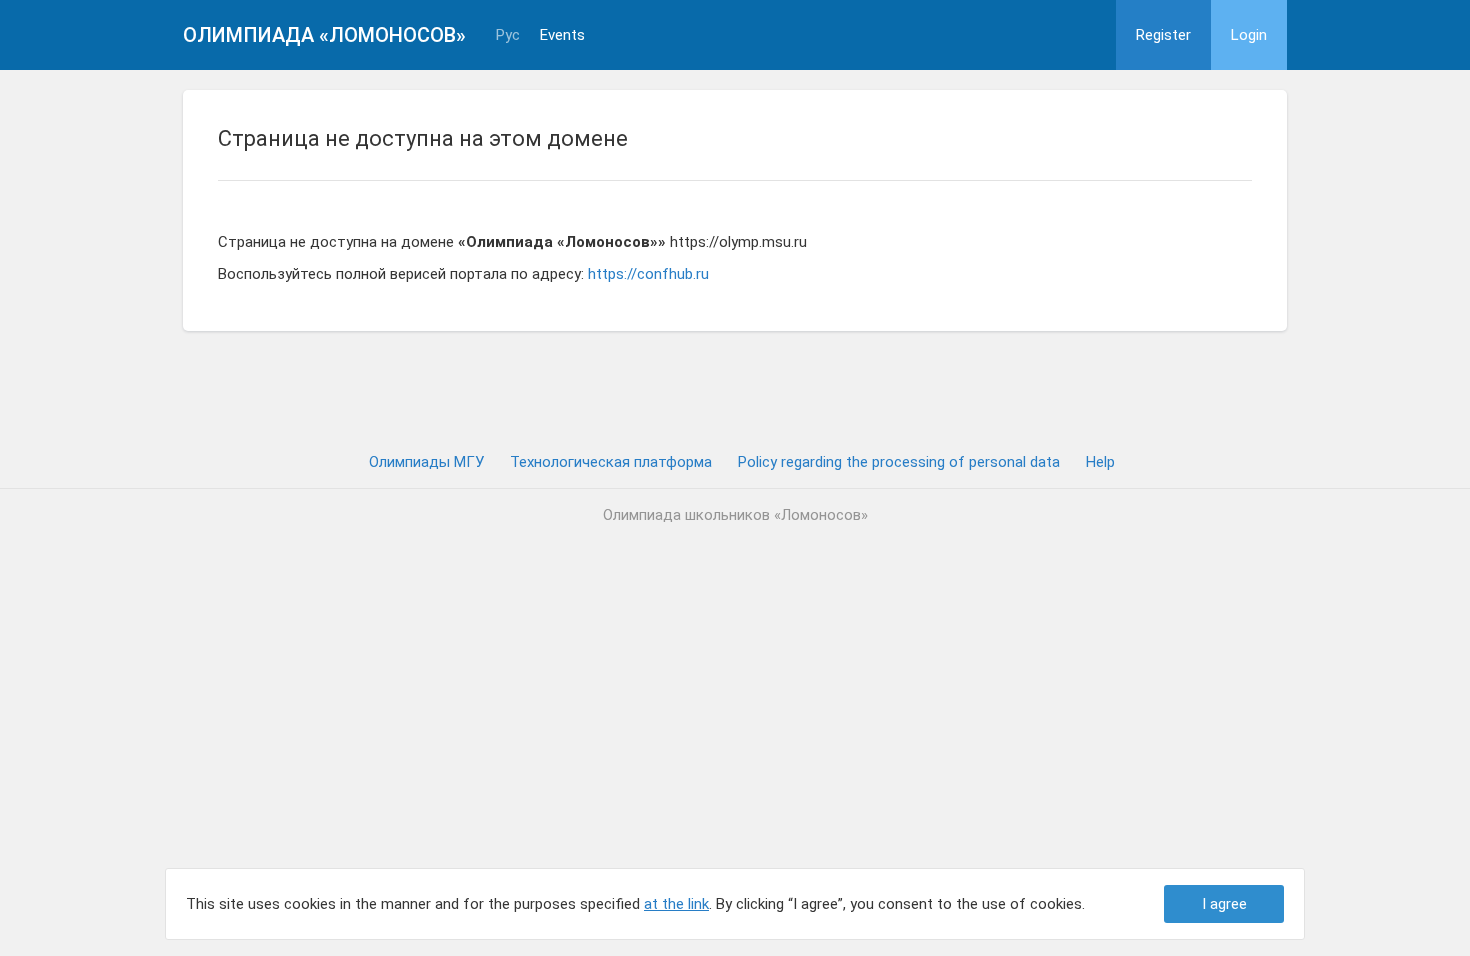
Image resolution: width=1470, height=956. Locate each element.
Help (1100, 462)
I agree (1224, 904)
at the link (676, 904)
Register (1163, 35)
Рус (508, 35)
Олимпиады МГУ (426, 462)
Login (1249, 35)
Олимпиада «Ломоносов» (324, 35)
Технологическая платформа (611, 462)
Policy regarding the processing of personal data (899, 462)
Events (562, 35)
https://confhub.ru (648, 274)
